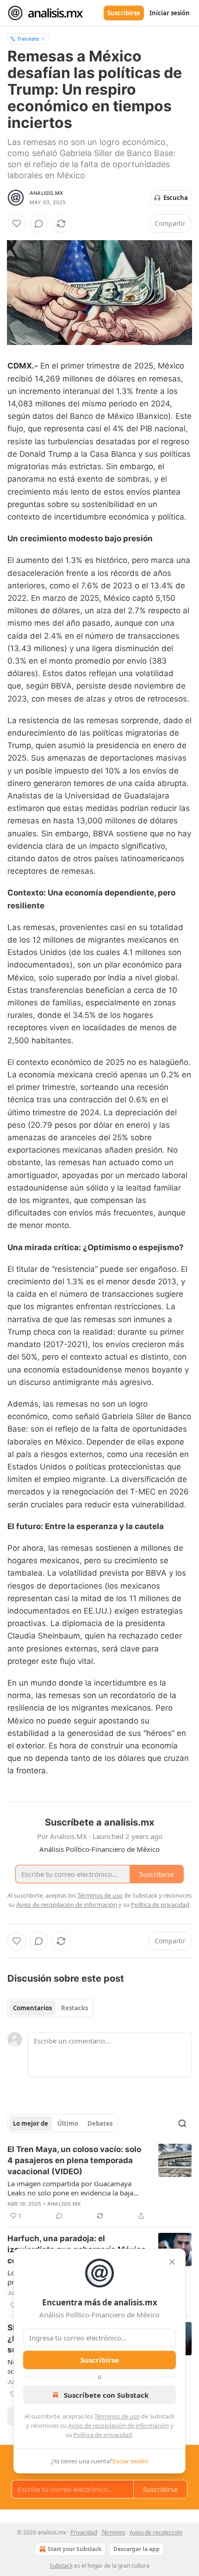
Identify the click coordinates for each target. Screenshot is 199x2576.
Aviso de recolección (156, 2532)
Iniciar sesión (170, 13)
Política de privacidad (103, 2435)
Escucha (176, 198)
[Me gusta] (17, 224)
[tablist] (50, 2008)
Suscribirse (124, 13)
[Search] (182, 2123)
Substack (61, 2566)
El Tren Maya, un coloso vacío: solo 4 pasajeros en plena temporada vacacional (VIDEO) (74, 2160)
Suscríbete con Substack (106, 2395)
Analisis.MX (46, 193)
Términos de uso (117, 2416)
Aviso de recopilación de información (118, 2425)
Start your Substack (75, 2549)
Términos (113, 2532)
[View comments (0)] (39, 224)
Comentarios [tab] (32, 2008)
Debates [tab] (100, 2123)
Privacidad (84, 2532)
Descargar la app (137, 2549)
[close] (172, 2262)
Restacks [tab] (75, 2008)
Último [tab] (68, 2123)
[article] (99, 2183)
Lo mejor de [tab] (31, 2123)
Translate (28, 39)
